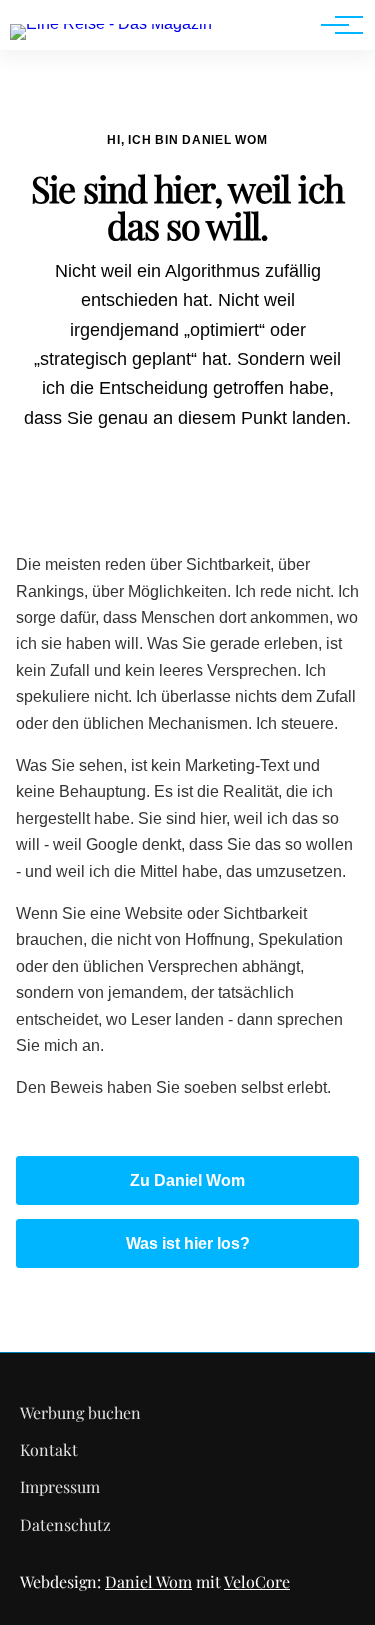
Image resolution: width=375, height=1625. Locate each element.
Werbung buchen (80, 1412)
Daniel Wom (148, 1581)
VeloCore (257, 1581)
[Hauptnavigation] (335, 25)
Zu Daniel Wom (187, 1180)
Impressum (60, 1486)
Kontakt (49, 1449)
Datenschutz (65, 1524)
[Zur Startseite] (111, 23)
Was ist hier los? (188, 1243)
